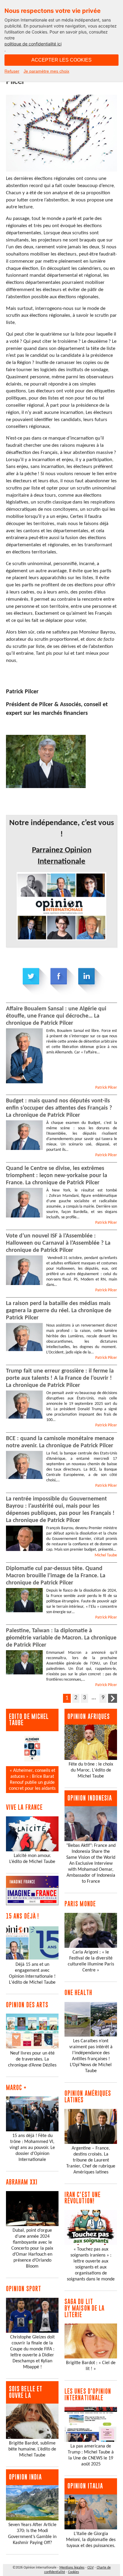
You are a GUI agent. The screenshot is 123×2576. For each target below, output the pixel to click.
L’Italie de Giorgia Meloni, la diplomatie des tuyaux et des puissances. (91, 2540)
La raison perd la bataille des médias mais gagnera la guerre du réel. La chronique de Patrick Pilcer (59, 1311)
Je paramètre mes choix (46, 71)
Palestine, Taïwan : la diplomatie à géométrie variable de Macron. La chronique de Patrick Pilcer (61, 1638)
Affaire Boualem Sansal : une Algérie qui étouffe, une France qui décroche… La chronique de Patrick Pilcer (56, 1016)
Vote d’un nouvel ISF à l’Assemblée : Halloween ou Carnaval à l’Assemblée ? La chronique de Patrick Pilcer (58, 1243)
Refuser (12, 71)
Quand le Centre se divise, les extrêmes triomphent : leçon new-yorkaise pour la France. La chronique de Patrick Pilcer (57, 1176)
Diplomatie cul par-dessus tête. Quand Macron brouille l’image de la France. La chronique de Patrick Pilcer (56, 1576)
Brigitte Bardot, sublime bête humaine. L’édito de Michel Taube (32, 2449)
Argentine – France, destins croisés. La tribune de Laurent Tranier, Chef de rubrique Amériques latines (91, 2160)
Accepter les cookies (61, 60)
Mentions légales (72, 2568)
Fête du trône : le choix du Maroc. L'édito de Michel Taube (91, 1770)
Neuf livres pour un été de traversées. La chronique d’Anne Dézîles (32, 2059)
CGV (91, 2568)
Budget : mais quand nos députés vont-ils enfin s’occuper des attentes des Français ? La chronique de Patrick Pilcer (59, 1108)
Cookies (74, 2572)
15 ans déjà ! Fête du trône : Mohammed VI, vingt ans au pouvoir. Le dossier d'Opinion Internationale (32, 2148)
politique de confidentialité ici (33, 44)
